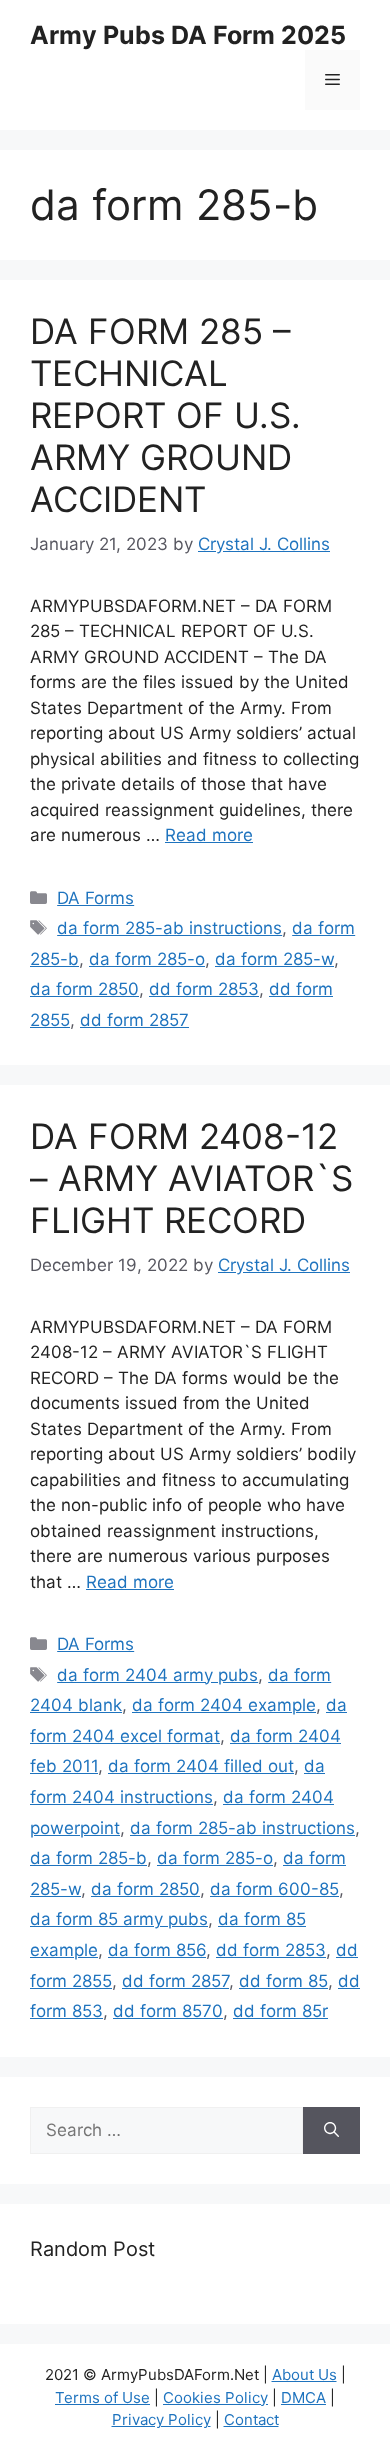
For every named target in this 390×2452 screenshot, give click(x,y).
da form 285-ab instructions (169, 928)
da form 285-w (274, 959)
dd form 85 (283, 1981)
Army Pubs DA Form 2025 (188, 35)
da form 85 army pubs (119, 1919)
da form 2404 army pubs (157, 1675)
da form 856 (157, 1950)
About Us (304, 2374)
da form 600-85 (274, 1889)
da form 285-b (88, 1858)
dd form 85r (280, 2011)
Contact (251, 2419)
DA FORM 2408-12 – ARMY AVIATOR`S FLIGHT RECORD (191, 1178)
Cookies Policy (215, 2397)
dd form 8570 (168, 2011)
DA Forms (95, 898)
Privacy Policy (161, 2419)
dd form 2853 (204, 989)
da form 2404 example (224, 1705)
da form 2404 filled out (201, 1766)
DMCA (303, 2397)
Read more (209, 835)
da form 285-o (147, 959)
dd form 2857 (134, 1020)
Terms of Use (102, 2397)
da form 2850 (84, 989)
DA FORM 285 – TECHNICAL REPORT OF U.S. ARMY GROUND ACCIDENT (165, 415)
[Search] (331, 2131)
